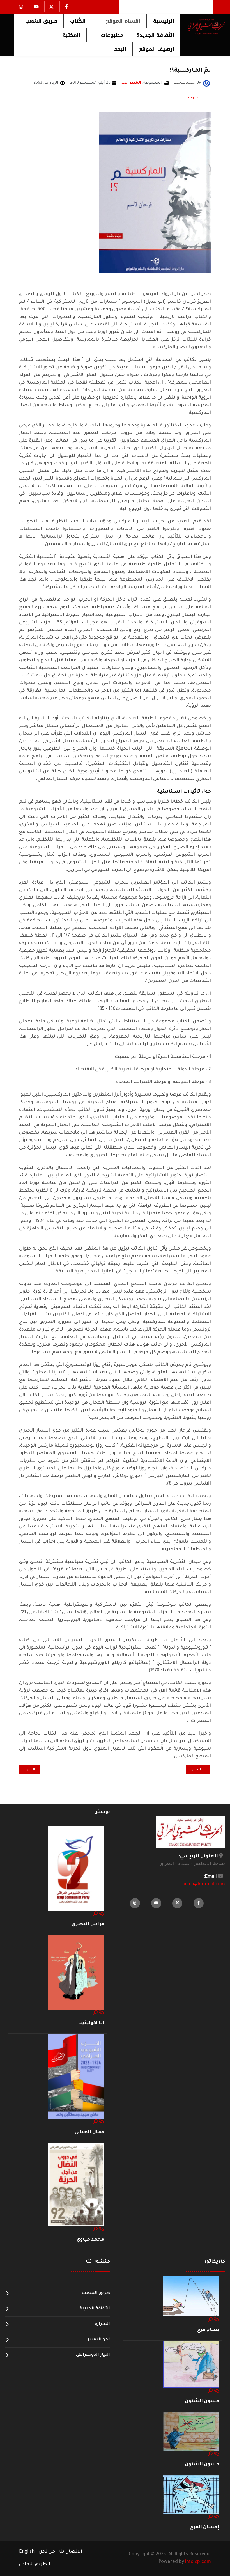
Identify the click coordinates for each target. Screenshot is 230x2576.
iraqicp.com (198, 2562)
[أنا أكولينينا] (76, 1972)
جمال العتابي (89, 2132)
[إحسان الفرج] (191, 2495)
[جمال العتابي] (76, 2077)
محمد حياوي (90, 2240)
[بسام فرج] (191, 2296)
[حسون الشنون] (191, 2364)
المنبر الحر (131, 83)
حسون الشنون (202, 2401)
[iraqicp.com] (203, 26)
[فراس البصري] (76, 1869)
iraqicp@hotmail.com (202, 1884)
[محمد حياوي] (76, 2185)
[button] (119, 21)
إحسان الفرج (205, 2527)
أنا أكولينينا (91, 2023)
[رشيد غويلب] (206, 84)
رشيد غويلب (195, 98)
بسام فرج (208, 2330)
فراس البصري (88, 1924)
